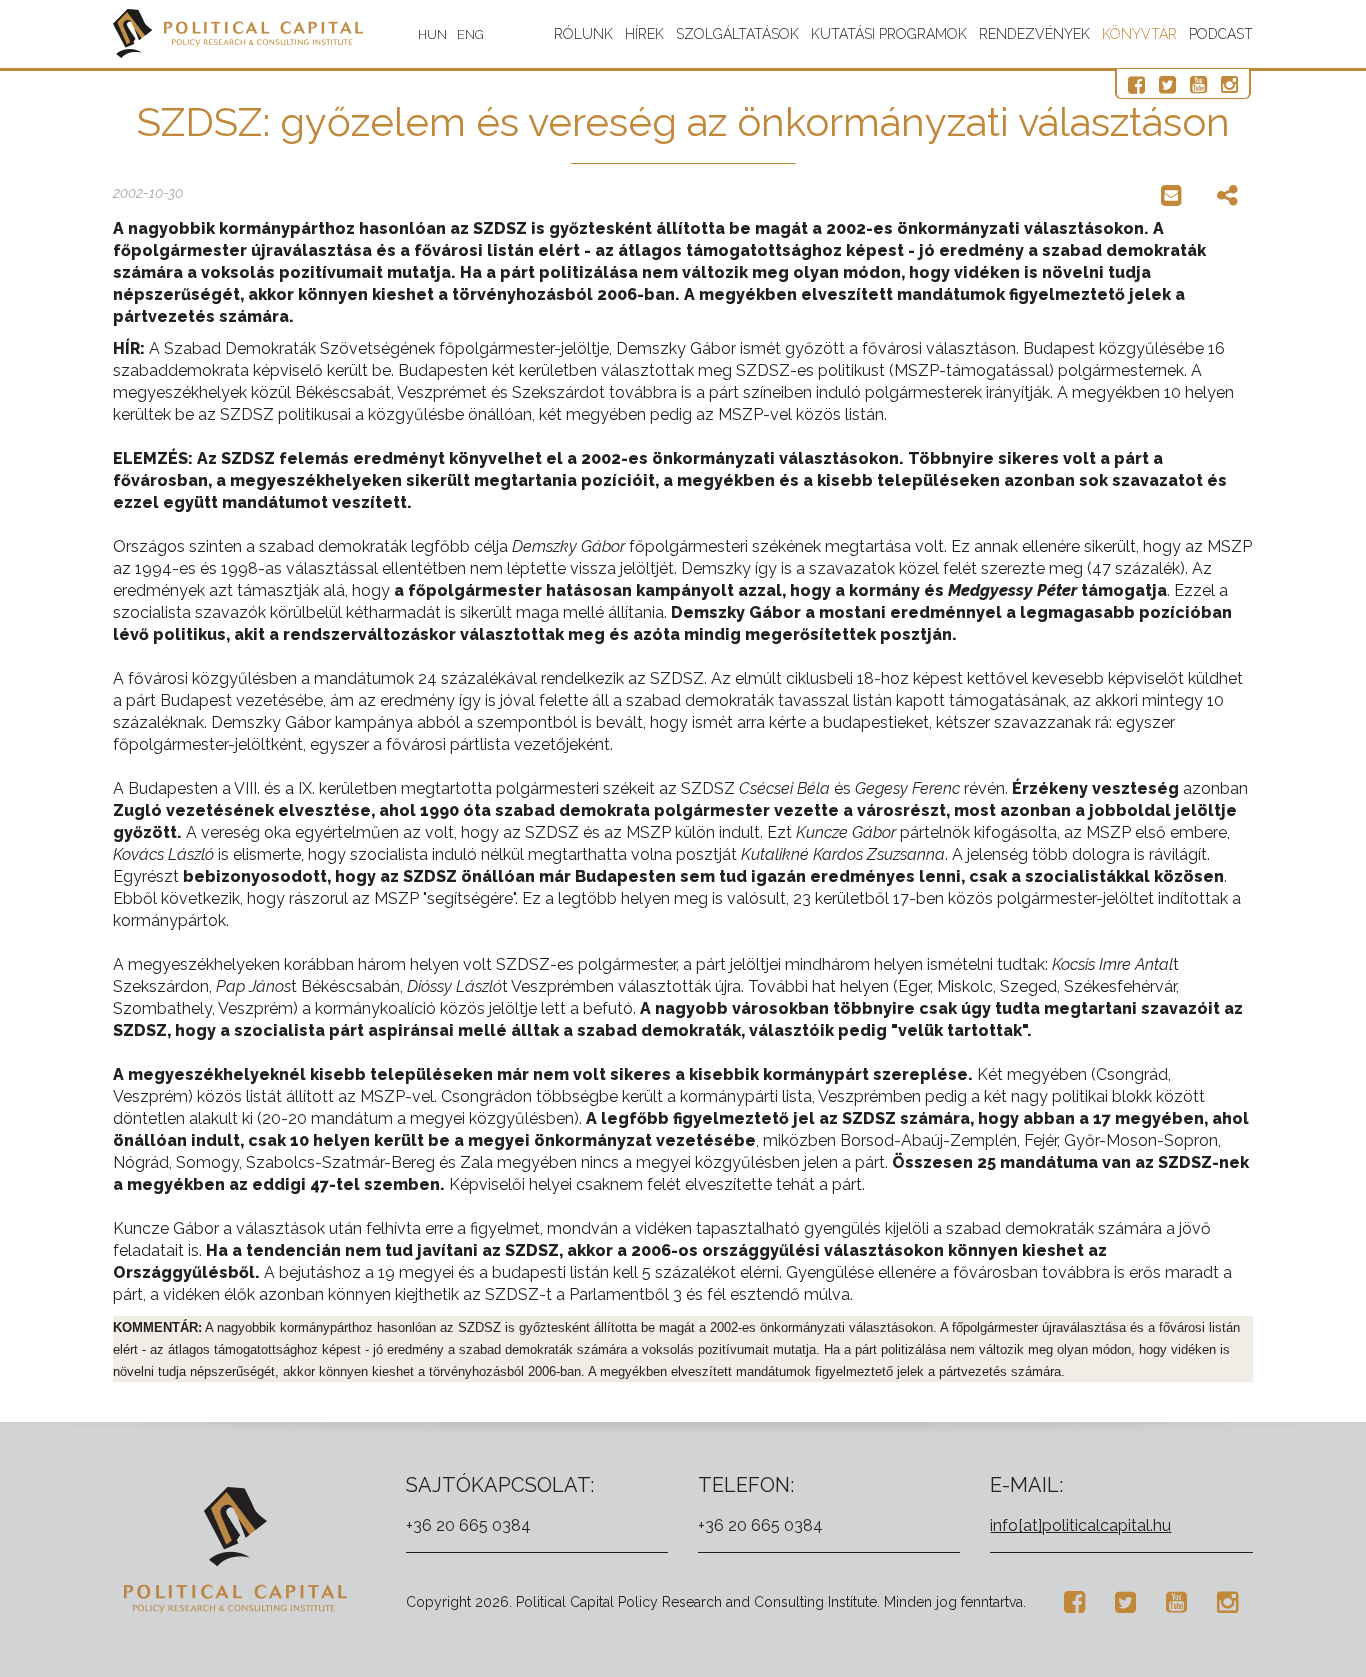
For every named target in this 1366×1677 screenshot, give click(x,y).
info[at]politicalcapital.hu (1080, 1525)
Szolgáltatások (737, 34)
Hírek (644, 34)
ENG (470, 34)
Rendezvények (1034, 34)
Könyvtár (1139, 34)
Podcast (1221, 34)
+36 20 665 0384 (468, 1525)
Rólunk (583, 34)
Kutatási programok (889, 34)
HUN (432, 34)
